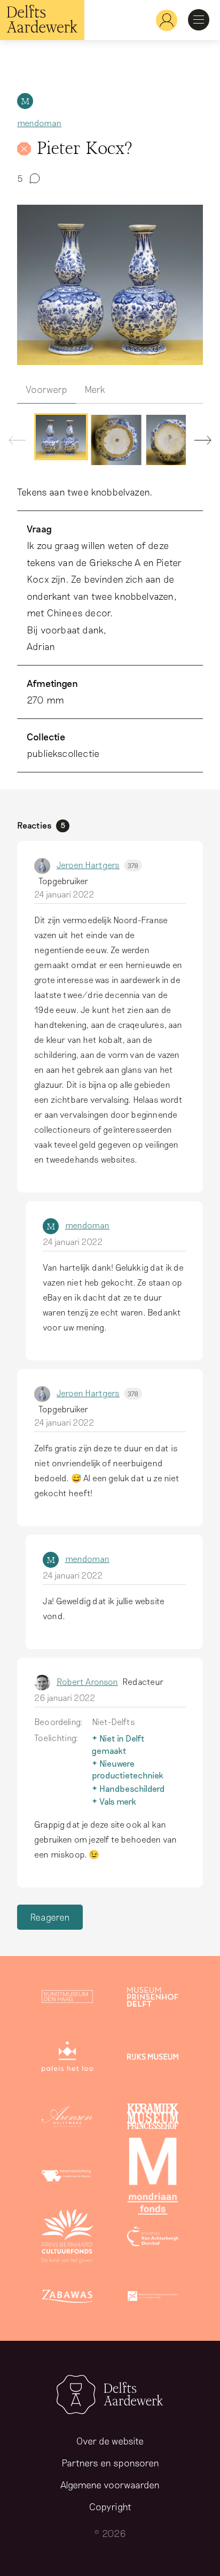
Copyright (110, 2507)
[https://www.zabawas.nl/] (67, 2298)
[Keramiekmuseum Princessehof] (153, 2118)
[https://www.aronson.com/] (67, 2118)
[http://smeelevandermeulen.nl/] (67, 2178)
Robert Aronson (87, 1681)
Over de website (110, 2441)
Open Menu (199, 20)
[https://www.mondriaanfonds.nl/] (153, 2178)
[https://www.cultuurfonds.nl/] (67, 2238)
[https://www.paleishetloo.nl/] (67, 2059)
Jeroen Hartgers (97, 865)
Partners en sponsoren (110, 2463)
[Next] (199, 443)
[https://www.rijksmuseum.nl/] (153, 2059)
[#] (162, 20)
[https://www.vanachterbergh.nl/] (153, 2238)
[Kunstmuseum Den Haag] (67, 1999)
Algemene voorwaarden (110, 2485)
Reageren (50, 1917)
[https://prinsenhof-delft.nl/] (153, 1999)
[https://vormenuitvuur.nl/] (153, 2298)
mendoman (39, 123)
